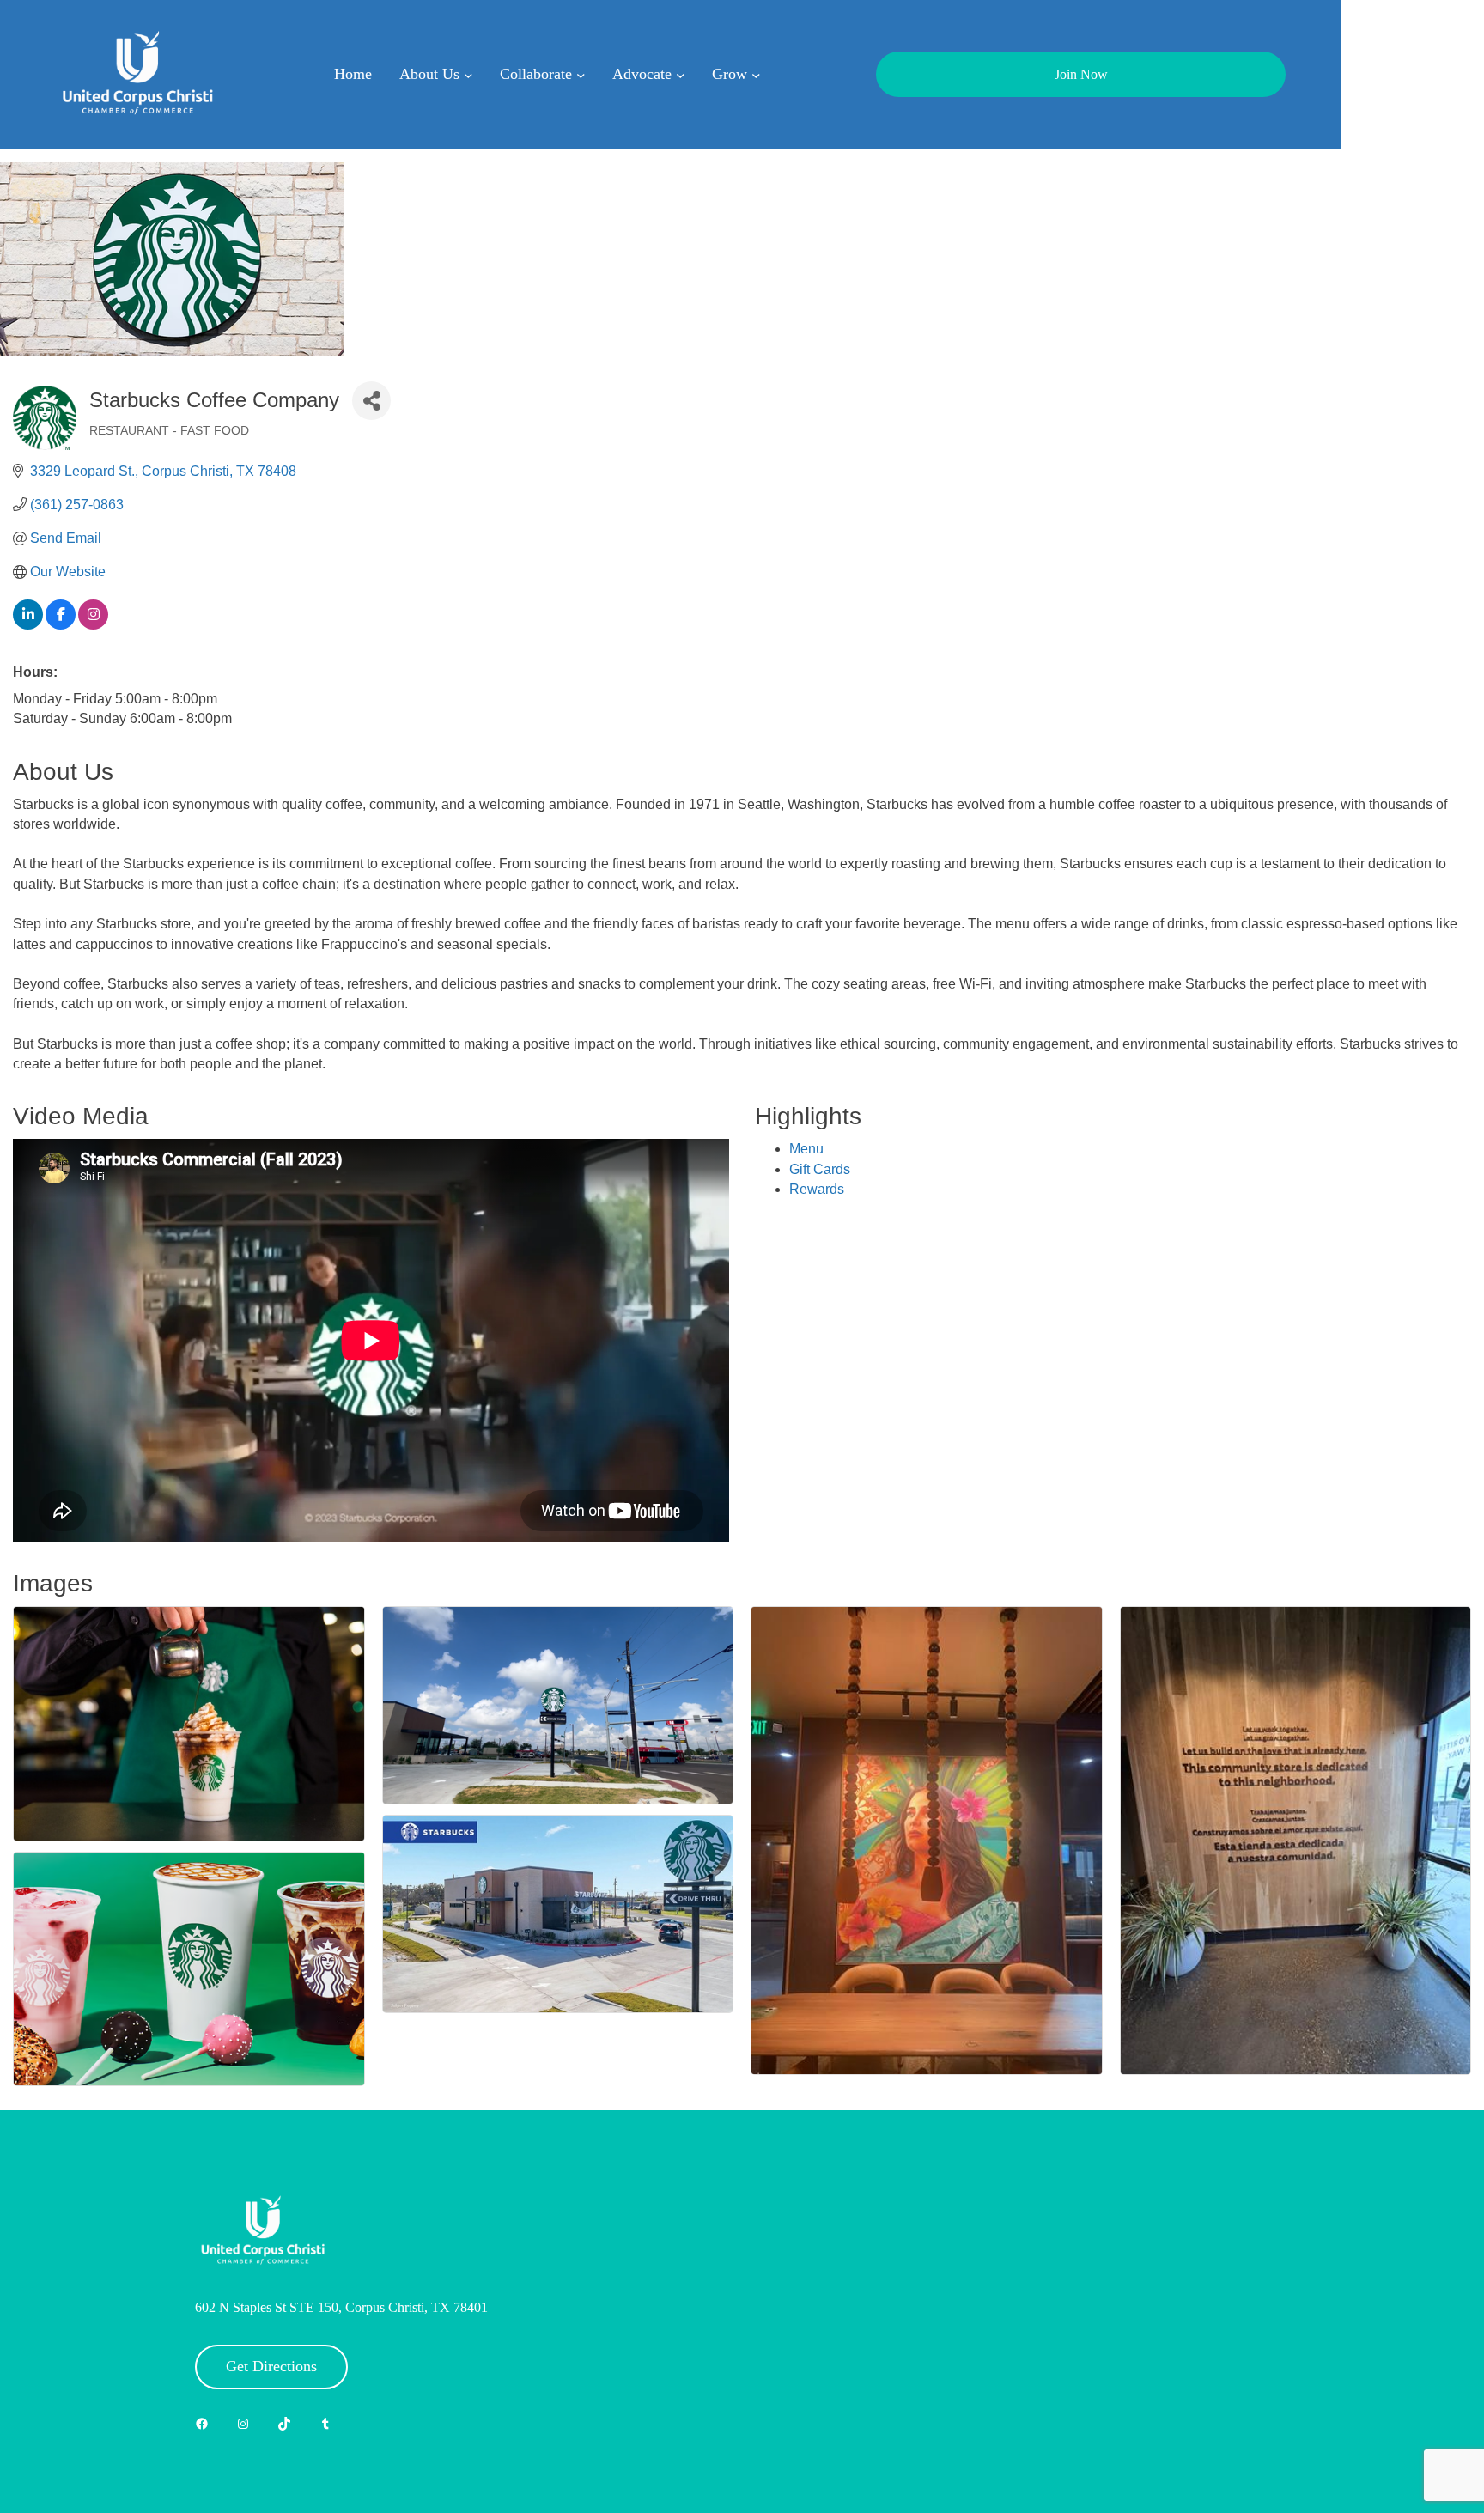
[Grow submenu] (756, 74)
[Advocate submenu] (681, 74)
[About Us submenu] (468, 74)
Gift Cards (820, 1169)
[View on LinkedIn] (28, 625)
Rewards (817, 1189)
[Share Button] (371, 401)
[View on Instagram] (93, 625)
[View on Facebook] (61, 625)
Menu (806, 1149)
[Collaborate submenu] (581, 74)
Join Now (1081, 74)
